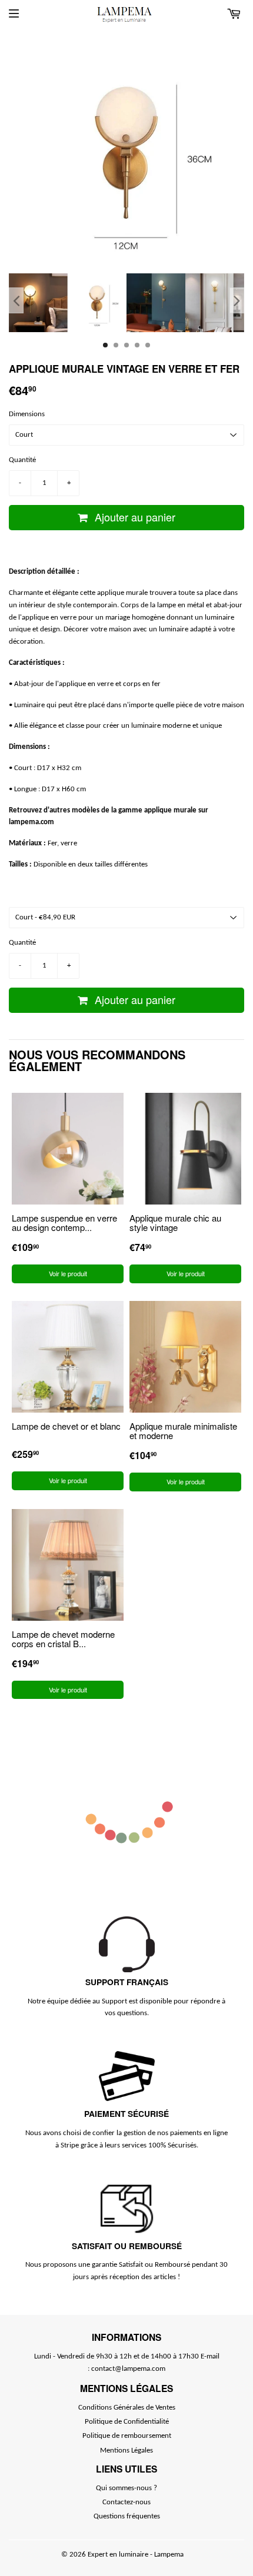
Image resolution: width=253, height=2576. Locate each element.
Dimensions (27, 414)
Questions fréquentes (127, 2516)
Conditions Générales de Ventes (127, 2408)
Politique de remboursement (127, 2436)
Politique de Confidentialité (127, 2422)
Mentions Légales (126, 2450)
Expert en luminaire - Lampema (136, 2555)
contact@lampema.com (128, 2369)
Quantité (22, 460)
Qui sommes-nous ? (126, 2488)
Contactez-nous (126, 2502)
